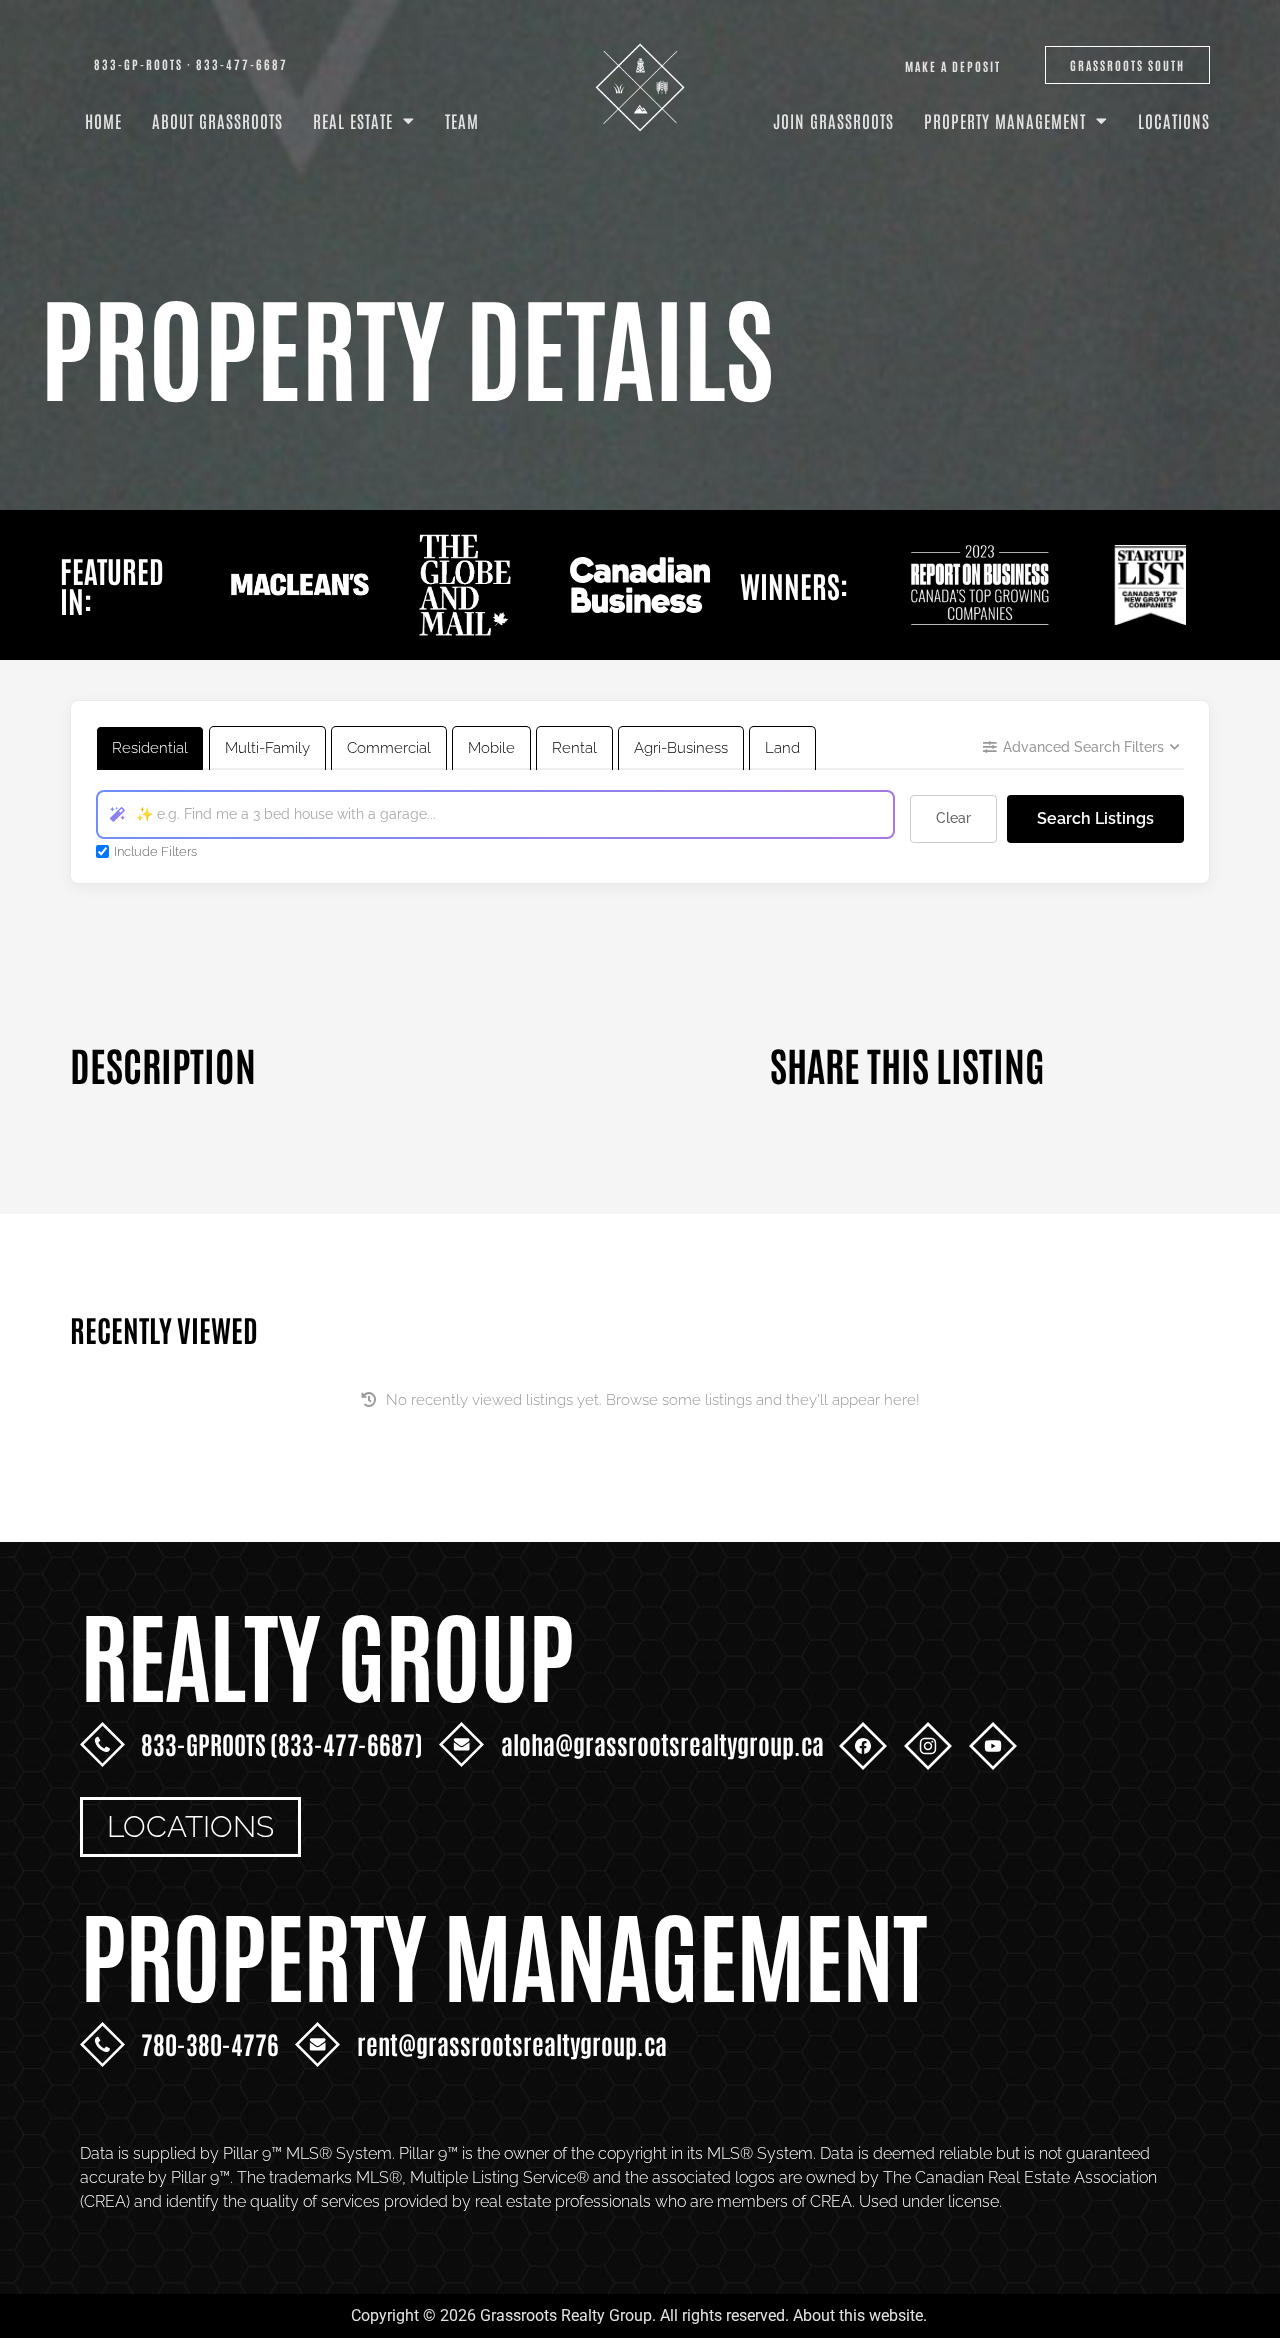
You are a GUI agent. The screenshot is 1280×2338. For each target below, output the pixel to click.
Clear (953, 818)
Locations (1174, 120)
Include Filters (155, 851)
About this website (858, 2315)
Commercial (389, 748)
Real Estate (353, 120)
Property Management (1005, 120)
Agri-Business (681, 748)
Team (462, 120)
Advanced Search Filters (1083, 747)
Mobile (491, 748)
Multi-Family (267, 748)
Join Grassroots (833, 120)
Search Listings (1095, 818)
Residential (150, 748)
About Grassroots (217, 120)
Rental (574, 748)
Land (782, 748)
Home (103, 120)
